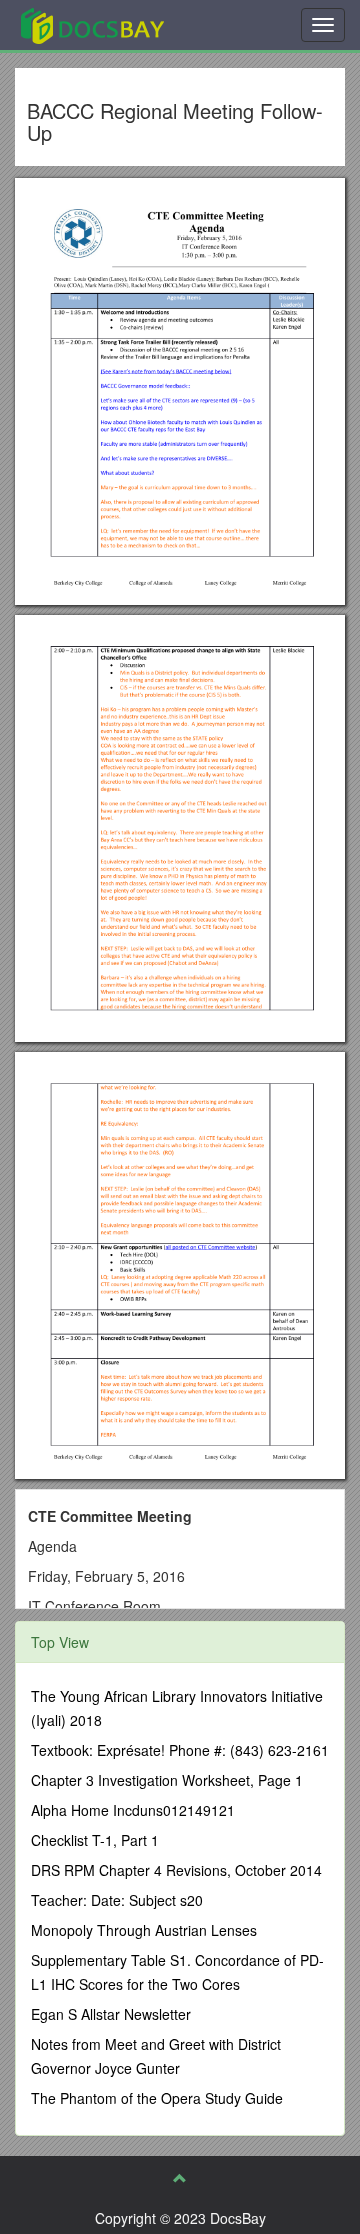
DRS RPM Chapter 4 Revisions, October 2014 (176, 1870)
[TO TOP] (180, 2178)
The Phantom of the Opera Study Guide (157, 2098)
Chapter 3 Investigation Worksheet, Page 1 (167, 1780)
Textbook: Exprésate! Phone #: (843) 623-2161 (180, 1750)
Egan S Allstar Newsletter (111, 2014)
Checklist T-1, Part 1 (95, 1840)
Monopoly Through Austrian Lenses (144, 1930)
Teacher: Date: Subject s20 (117, 1900)
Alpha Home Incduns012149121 (133, 1810)
